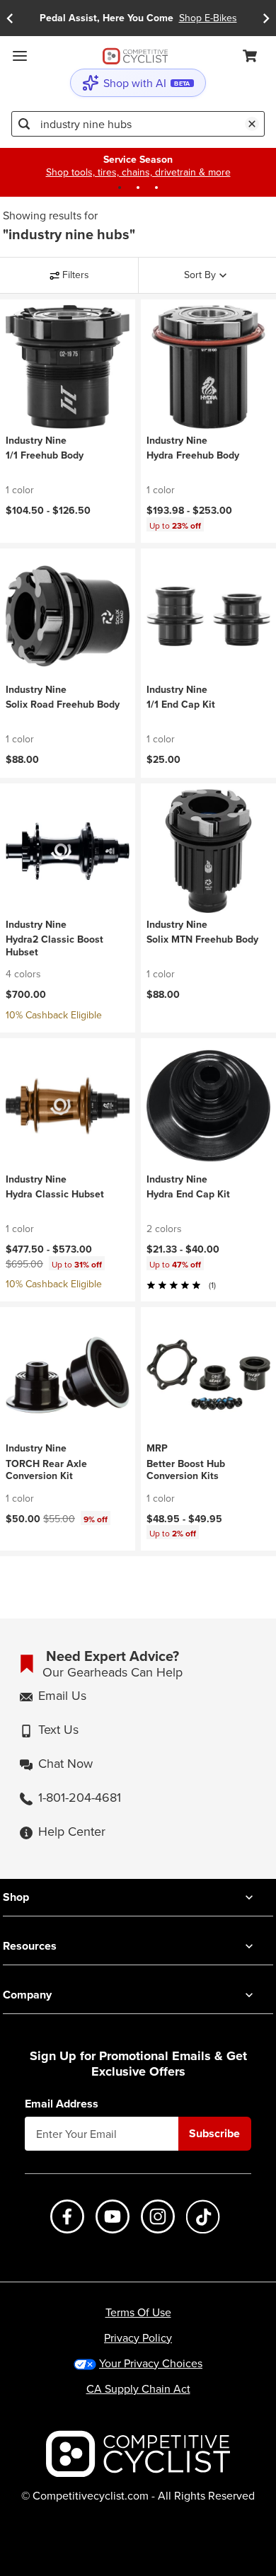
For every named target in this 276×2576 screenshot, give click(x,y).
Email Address (62, 2104)
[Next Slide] (266, 18)
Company (27, 1995)
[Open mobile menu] (20, 56)
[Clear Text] (252, 124)
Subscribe (214, 2133)
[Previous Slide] (10, 18)
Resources (30, 1946)
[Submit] (24, 124)
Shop (16, 1897)
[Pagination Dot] (120, 188)
